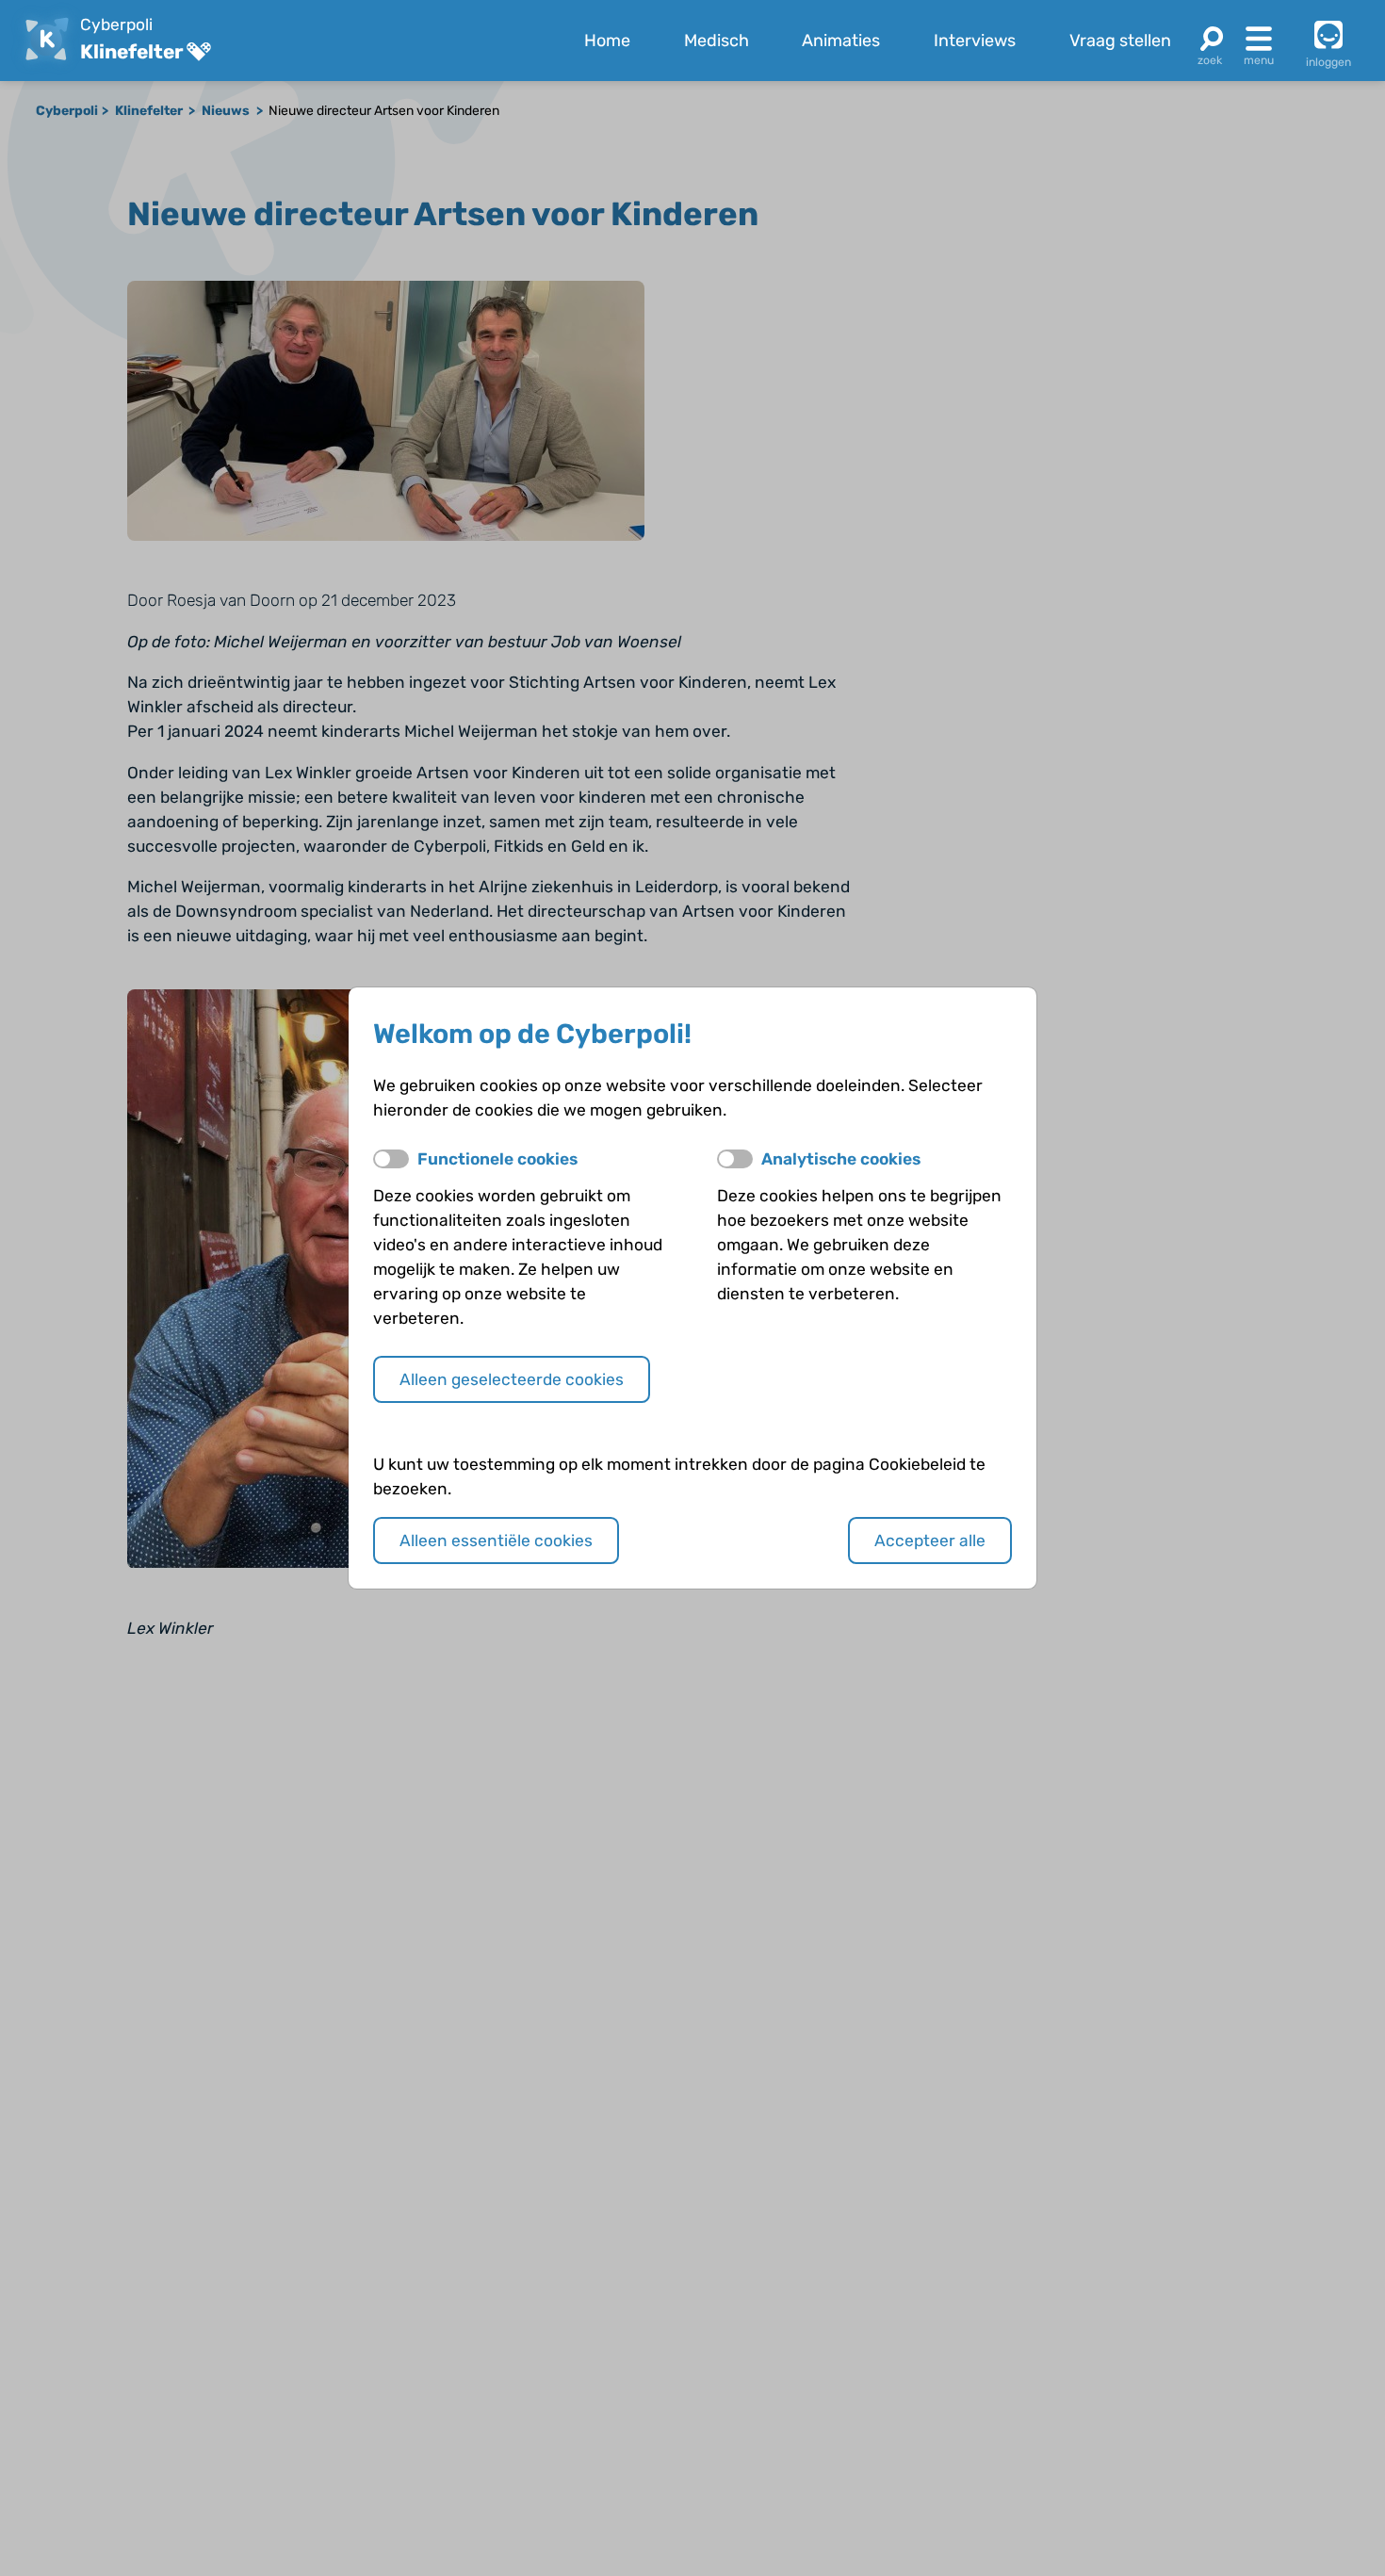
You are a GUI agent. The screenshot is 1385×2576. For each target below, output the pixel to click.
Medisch (717, 41)
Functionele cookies (497, 1159)
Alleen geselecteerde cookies (512, 1379)
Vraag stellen (1120, 41)
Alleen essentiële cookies (496, 1541)
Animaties (841, 41)
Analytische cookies (841, 1159)
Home (607, 41)
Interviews (975, 41)
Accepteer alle (930, 1541)
